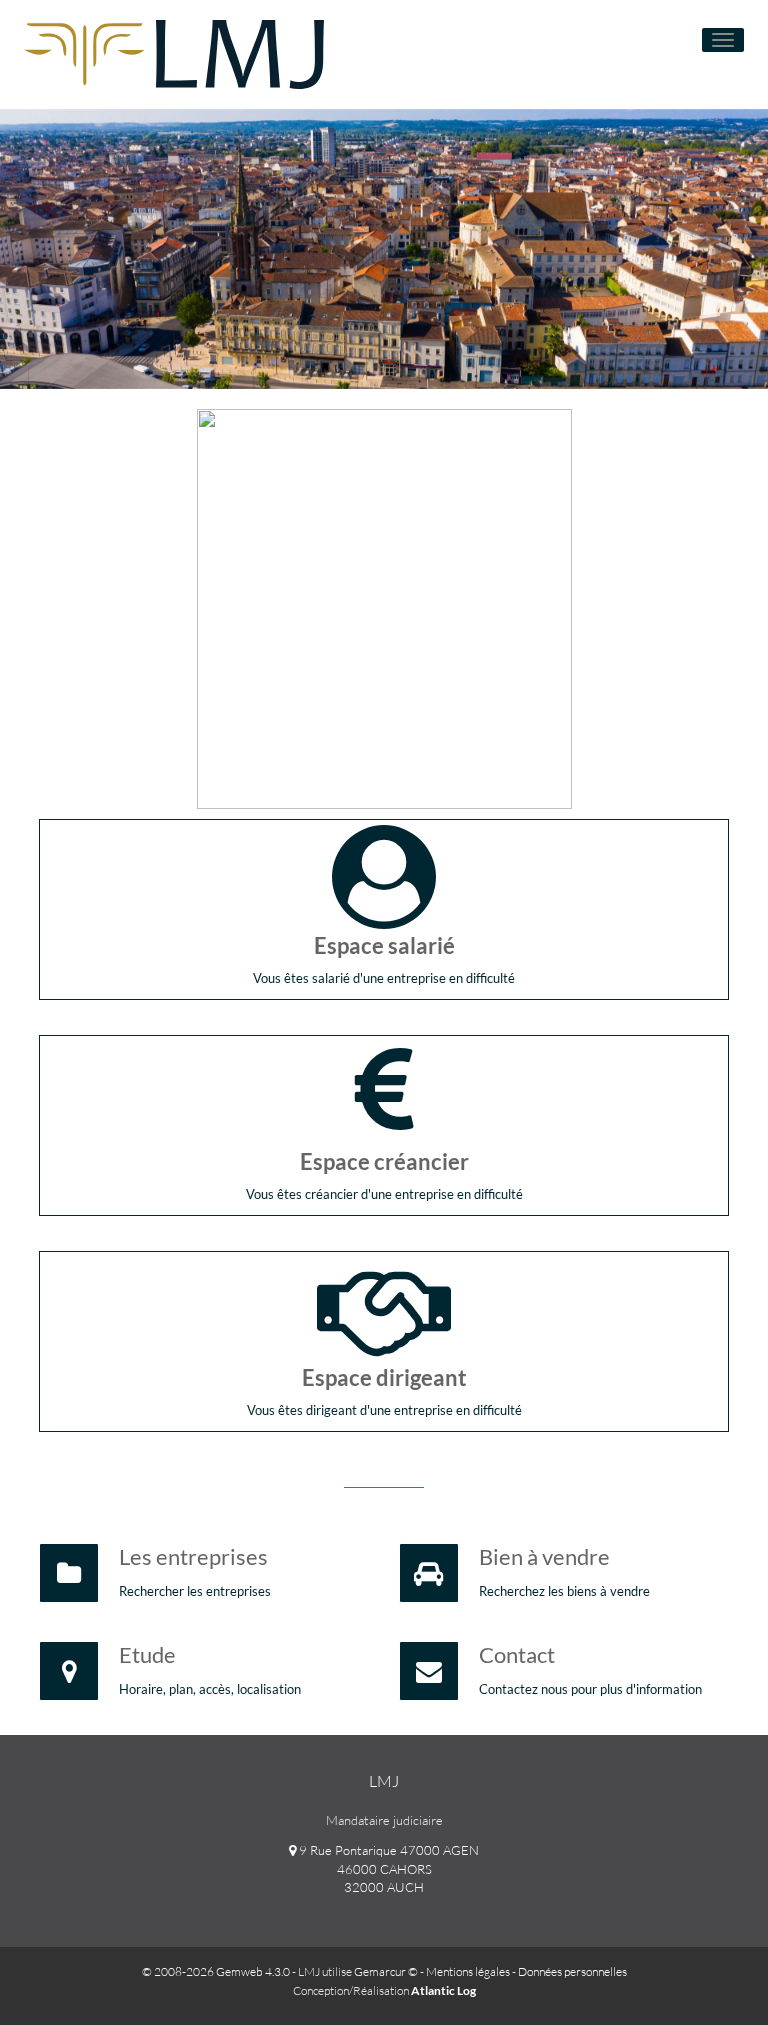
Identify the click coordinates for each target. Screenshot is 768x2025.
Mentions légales (468, 1971)
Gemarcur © (386, 1971)
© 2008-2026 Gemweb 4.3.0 (216, 1971)
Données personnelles (572, 1971)
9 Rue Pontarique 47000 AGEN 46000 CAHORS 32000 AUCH (387, 1868)
